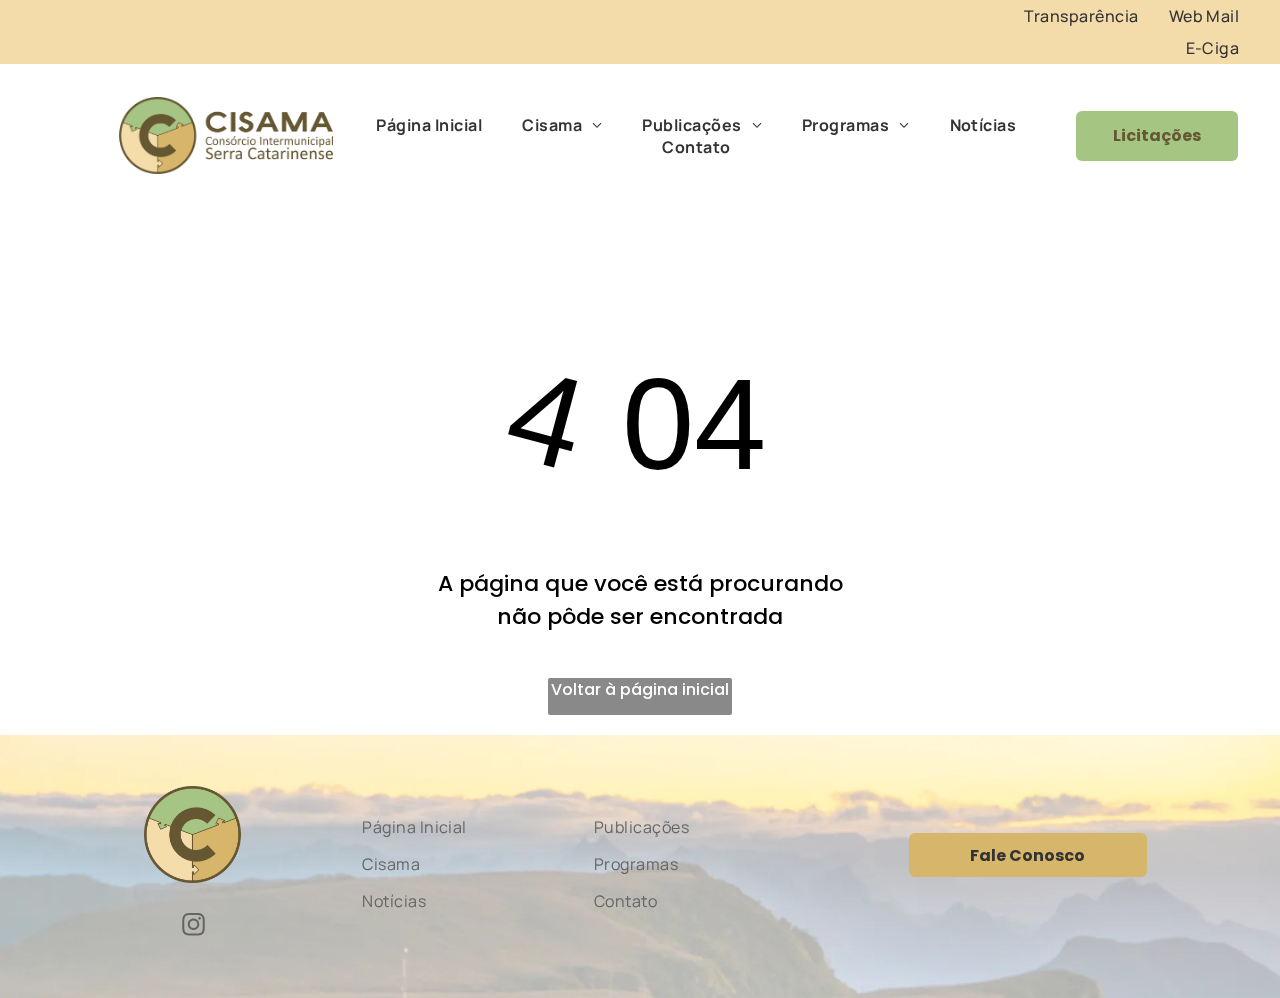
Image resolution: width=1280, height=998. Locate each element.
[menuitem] (1081, 16)
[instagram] (193, 927)
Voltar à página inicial (640, 689)
